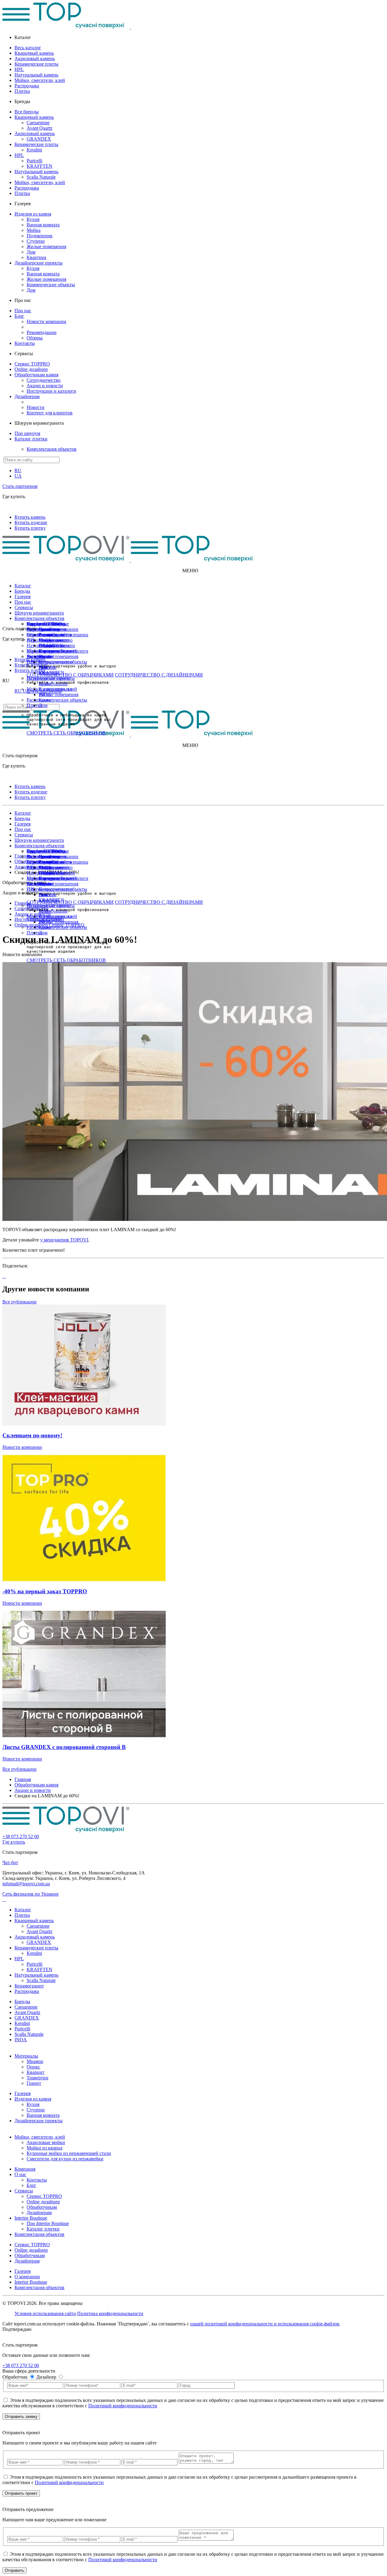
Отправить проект (21, 2493)
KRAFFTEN (39, 166)
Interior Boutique (31, 2218)
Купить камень (30, 517)
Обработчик (16, 2377)
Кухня (33, 219)
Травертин (37, 2078)
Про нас (23, 311)
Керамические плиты (36, 64)
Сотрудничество (44, 380)
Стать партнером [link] (20, 756)
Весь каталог (28, 48)
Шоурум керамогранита (39, 613)
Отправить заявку (21, 2417)
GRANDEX (39, 139)
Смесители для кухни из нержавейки (65, 2159)
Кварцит (36, 2072)
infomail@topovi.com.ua (26, 1884)
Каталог (23, 586)
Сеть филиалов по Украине (31, 1894)
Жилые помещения (46, 247)
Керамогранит (29, 1986)
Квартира (36, 257)
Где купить (14, 1842)
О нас (20, 2174)
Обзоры (35, 338)
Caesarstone (38, 123)
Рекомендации (42, 332)
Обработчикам (42, 635)
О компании (27, 2277)
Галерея (23, 597)
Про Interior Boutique (48, 624)
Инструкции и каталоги (51, 391)
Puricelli (34, 161)
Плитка (22, 91)
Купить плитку (30, 528)
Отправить (15, 2570)
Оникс (33, 2067)
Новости (36, 407)
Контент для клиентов (50, 413)
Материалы (26, 2056)
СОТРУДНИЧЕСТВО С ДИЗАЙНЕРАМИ (159, 675)
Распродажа (27, 86)
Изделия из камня (33, 214)
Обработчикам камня (36, 375)
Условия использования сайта (45, 2313)
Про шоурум (27, 433)
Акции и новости (45, 386)
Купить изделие (31, 522)
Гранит (34, 2083)
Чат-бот (10, 1862)
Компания (25, 2169)
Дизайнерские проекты (39, 263)
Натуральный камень (36, 75)
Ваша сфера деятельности (29, 2371)
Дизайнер (47, 2377)
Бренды (22, 591)
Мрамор (35, 2061)
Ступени (36, 241)
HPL (19, 69)
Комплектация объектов (52, 449)
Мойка (34, 230)
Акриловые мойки (46, 2142)
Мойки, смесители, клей (40, 80)
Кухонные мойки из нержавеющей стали (69, 2153)
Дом (31, 252)
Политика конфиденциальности (110, 2313)
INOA (21, 2040)
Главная (23, 1779)
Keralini (34, 150)
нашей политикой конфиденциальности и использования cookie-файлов (265, 2324)
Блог (19, 316)
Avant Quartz (39, 128)
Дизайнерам (27, 396)
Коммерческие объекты (51, 285)
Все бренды (27, 112)
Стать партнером (20, 486)
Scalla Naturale (41, 177)
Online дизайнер (31, 369)
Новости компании (46, 321)
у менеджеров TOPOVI (64, 1240)
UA (18, 476)
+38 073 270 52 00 (21, 1836)
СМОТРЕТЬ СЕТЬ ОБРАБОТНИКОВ (66, 733)
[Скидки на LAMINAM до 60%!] (3, 1276)
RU (18, 470)
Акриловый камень (35, 58)
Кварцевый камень (34, 53)
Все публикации (20, 1302)
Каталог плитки (31, 439)
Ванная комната (43, 225)
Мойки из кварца (44, 2148)
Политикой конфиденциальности (123, 2406)
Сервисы (24, 607)
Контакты (25, 343)
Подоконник (40, 236)
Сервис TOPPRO (32, 364)
